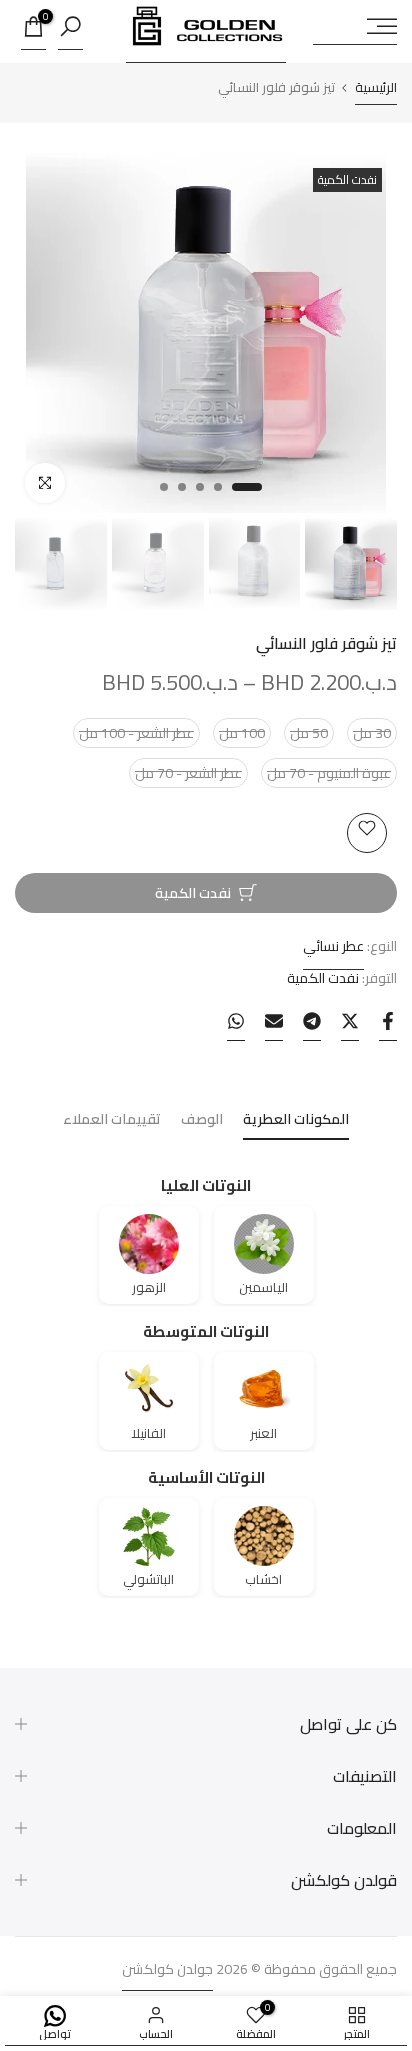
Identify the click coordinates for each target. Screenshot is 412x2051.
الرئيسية (376, 90)
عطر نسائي (333, 946)
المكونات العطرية (296, 1121)
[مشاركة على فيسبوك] (388, 1026)
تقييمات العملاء (112, 1121)
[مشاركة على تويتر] (350, 1026)
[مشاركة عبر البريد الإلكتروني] (274, 1026)
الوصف (202, 1121)
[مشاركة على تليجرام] (312, 1026)
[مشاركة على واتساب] (236, 1026)
